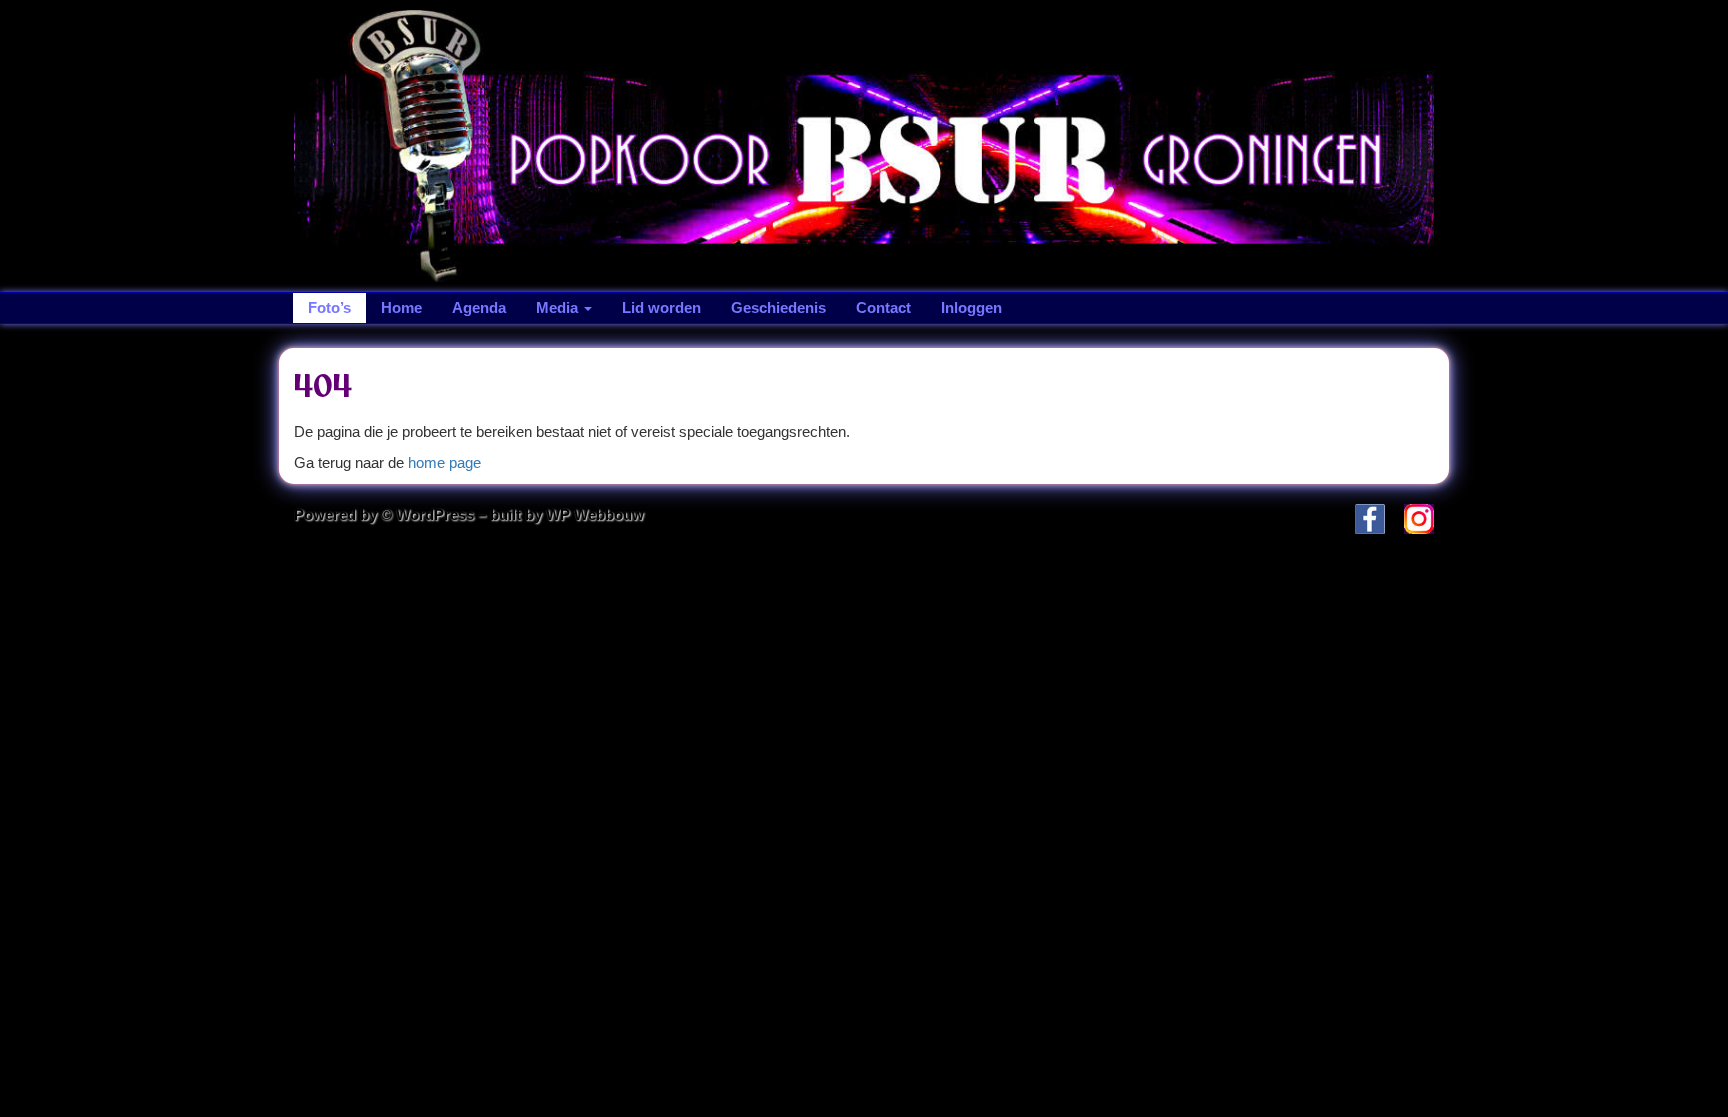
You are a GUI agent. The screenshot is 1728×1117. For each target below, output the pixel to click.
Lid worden (661, 307)
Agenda (479, 307)
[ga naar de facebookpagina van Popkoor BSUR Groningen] (1362, 517)
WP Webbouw (595, 514)
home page (444, 462)
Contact (883, 307)
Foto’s (329, 307)
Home (401, 307)
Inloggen (971, 307)
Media (559, 307)
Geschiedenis (778, 307)
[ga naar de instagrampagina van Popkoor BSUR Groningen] (1411, 517)
